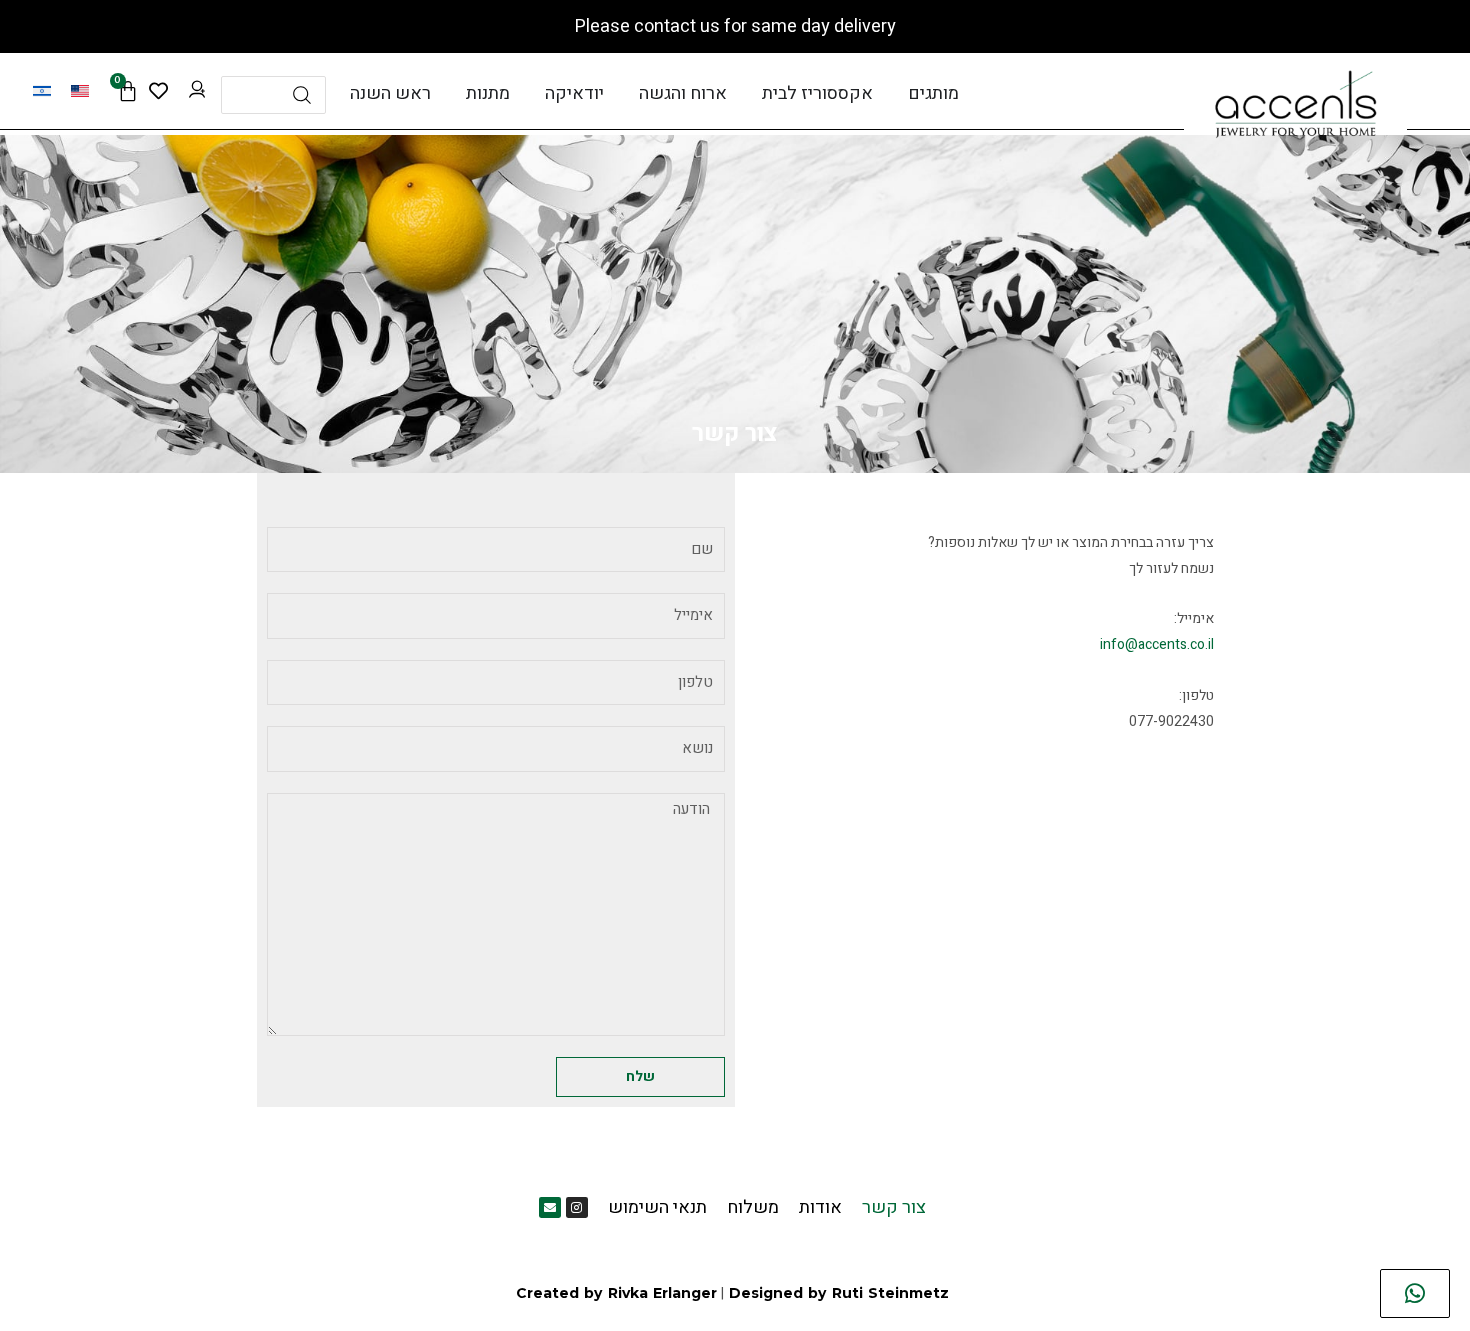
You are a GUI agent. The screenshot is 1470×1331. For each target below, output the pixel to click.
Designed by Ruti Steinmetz (839, 1293)
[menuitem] (80, 91)
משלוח (753, 1207)
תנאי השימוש (657, 1207)
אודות (820, 1207)
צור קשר (894, 1207)
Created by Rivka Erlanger (616, 1293)
